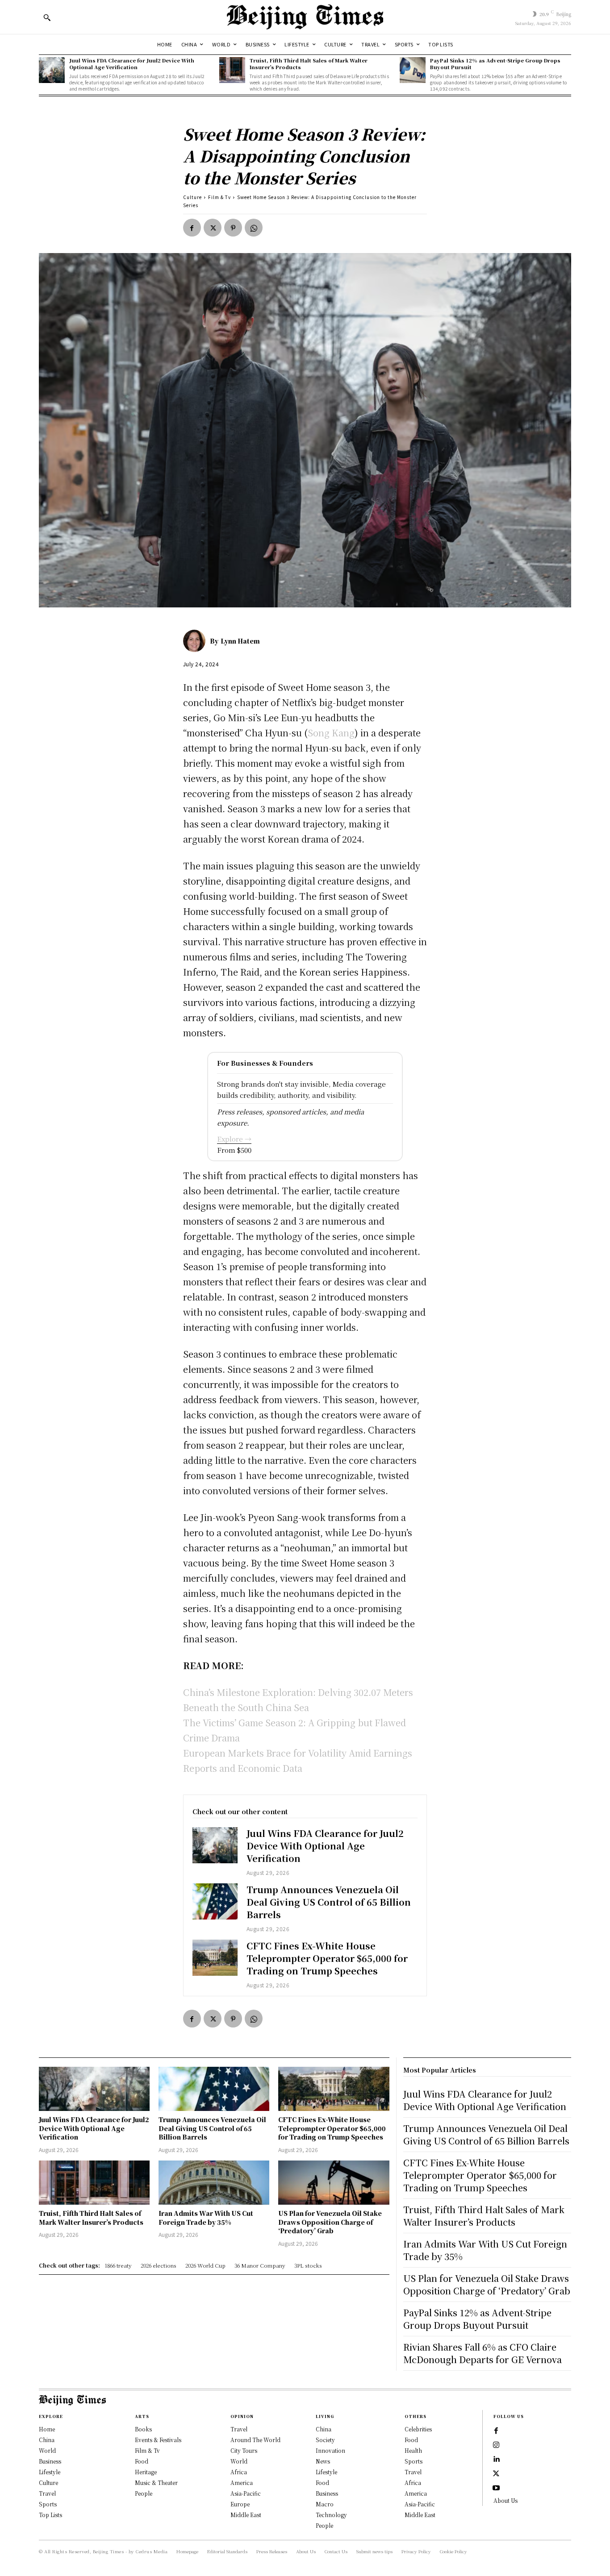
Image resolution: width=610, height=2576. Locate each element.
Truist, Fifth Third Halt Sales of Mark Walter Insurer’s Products (309, 64)
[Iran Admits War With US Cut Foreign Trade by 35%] (214, 2183)
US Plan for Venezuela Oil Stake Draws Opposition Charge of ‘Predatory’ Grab (330, 2222)
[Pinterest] (233, 228)
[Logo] (305, 17)
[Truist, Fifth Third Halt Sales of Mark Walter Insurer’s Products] (232, 70)
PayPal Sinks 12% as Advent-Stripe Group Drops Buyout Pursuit (495, 64)
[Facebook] (192, 228)
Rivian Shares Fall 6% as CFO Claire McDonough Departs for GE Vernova (483, 2353)
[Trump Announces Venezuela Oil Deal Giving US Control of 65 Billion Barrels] (215, 1901)
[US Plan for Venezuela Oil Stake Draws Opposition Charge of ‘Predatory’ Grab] (334, 2183)
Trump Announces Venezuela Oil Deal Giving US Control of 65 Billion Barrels (329, 1902)
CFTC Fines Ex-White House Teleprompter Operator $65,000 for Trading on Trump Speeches (327, 1958)
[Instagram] (496, 2445)
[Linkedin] (496, 2460)
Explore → (234, 1139)
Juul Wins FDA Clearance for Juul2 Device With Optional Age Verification (132, 64)
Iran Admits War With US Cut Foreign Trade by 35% (206, 2218)
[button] (47, 17)
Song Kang (331, 733)
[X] (213, 228)
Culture (192, 197)
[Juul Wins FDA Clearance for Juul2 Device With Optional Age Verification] (52, 70)
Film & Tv (219, 197)
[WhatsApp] (254, 228)
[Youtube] (496, 2488)
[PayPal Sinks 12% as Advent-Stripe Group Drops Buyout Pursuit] (413, 70)
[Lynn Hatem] (196, 641)
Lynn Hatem (240, 641)
